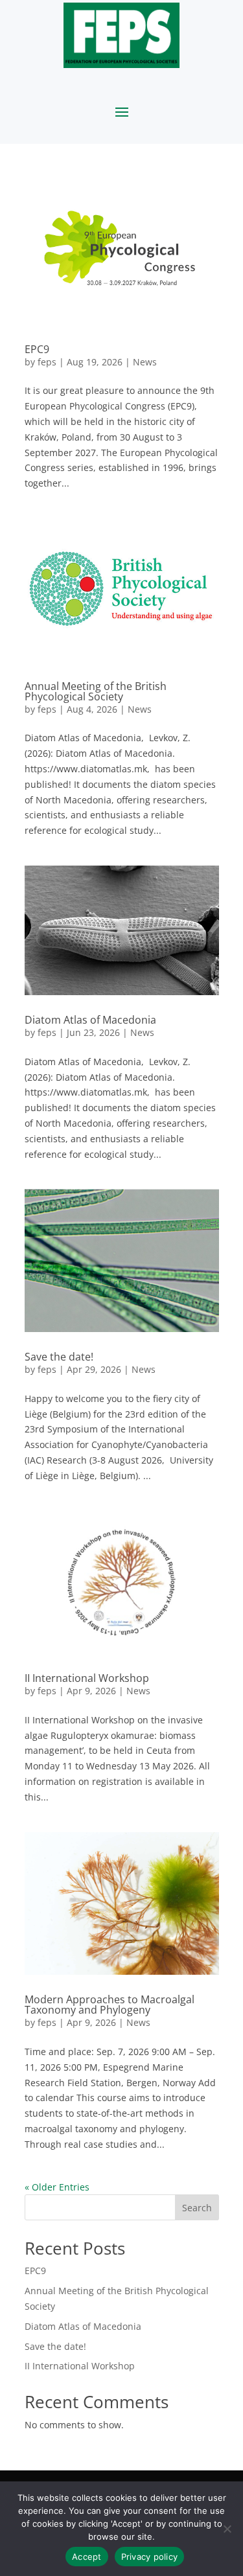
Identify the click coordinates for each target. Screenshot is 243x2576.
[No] (227, 2529)
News (145, 362)
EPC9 (37, 349)
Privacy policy (150, 2557)
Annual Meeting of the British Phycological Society (96, 691)
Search (197, 2208)
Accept (87, 2557)
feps (47, 362)
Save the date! (59, 1357)
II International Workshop (87, 1678)
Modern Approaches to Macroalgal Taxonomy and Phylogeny (110, 2005)
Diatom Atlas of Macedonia (90, 1020)
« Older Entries (57, 2187)
